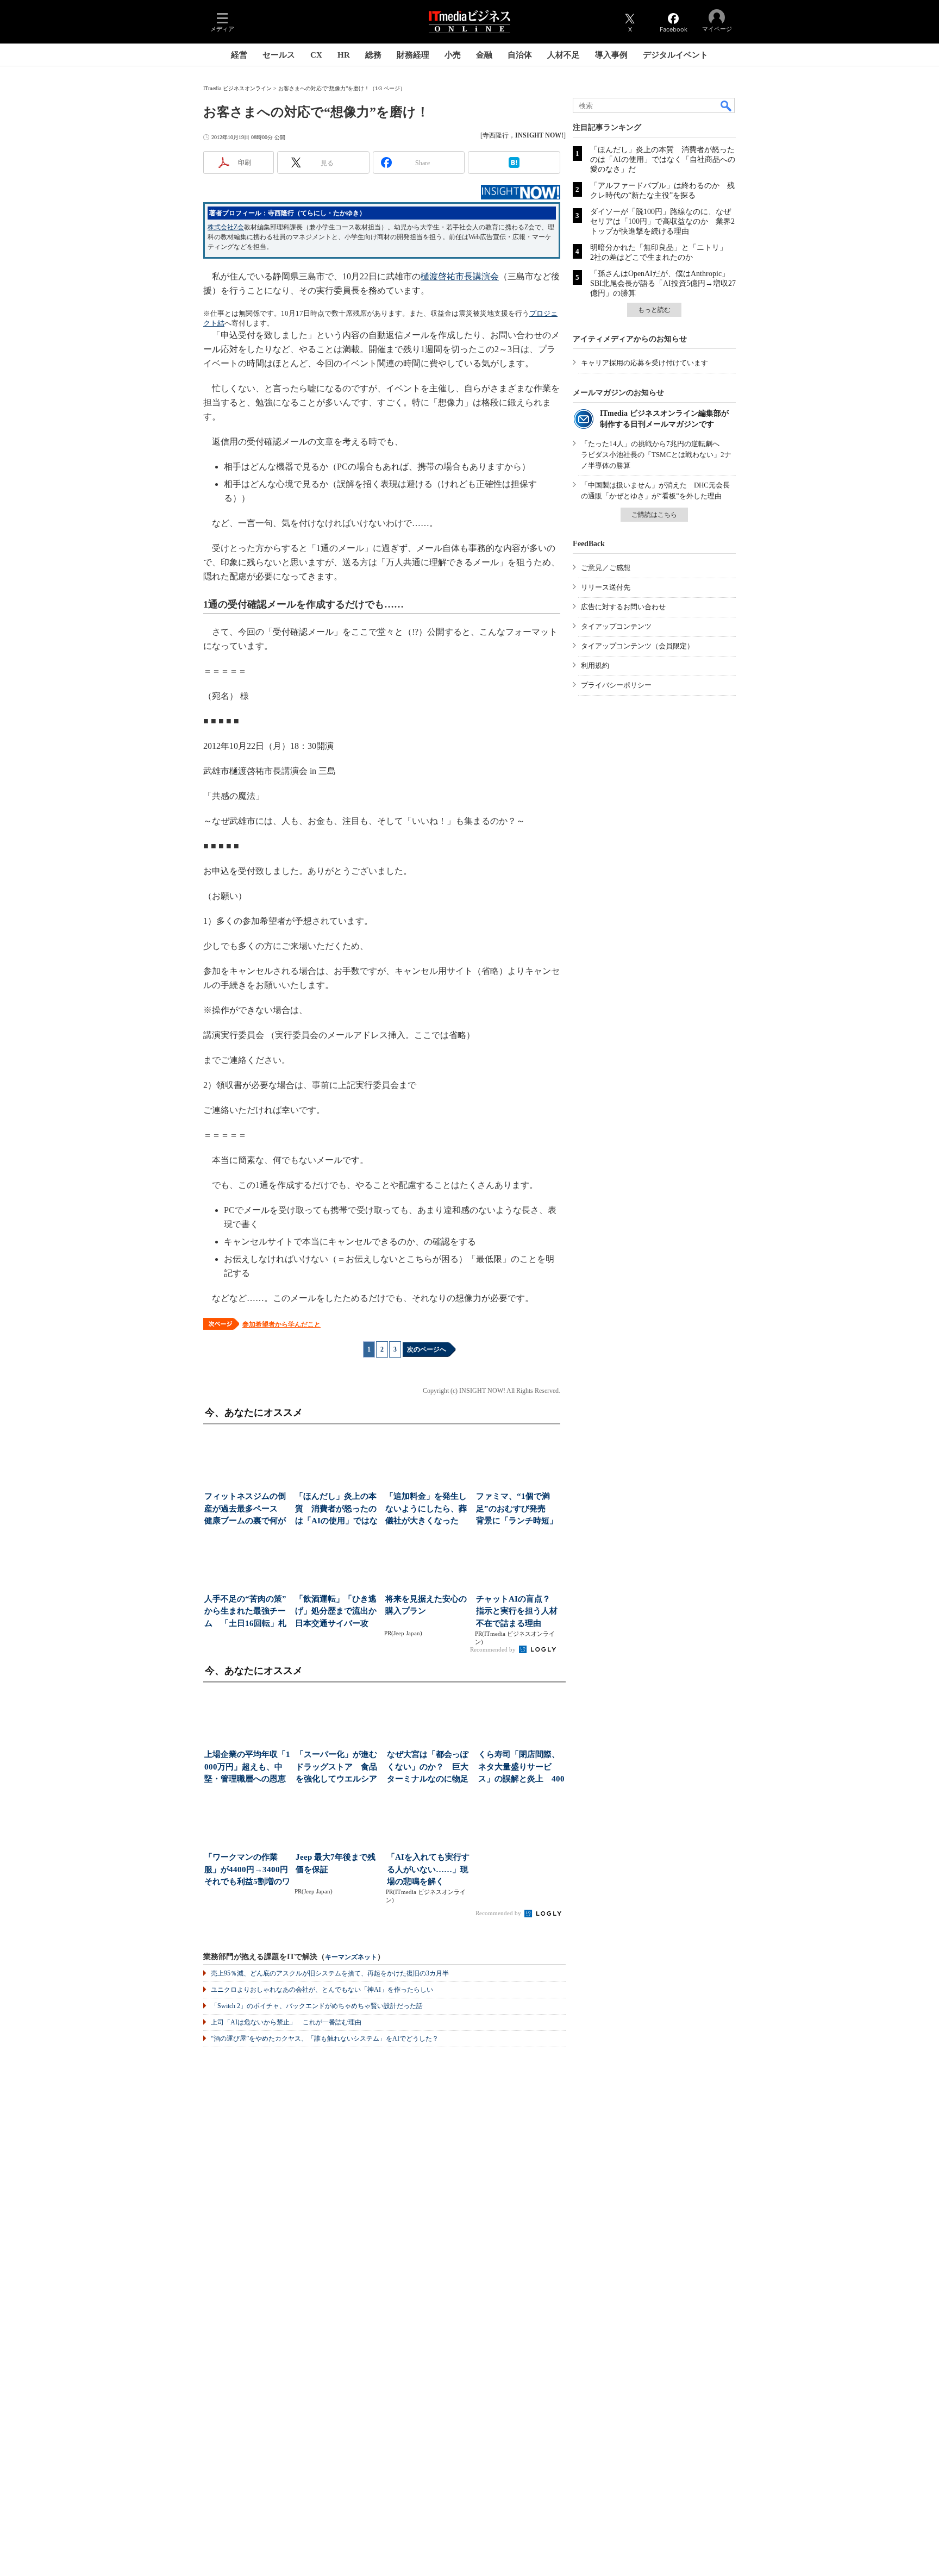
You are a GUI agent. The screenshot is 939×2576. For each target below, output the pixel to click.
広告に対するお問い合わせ (623, 607)
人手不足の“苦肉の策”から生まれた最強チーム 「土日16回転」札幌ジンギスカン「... (245, 1612)
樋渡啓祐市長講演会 (460, 276)
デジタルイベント (675, 55)
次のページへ (427, 1349)
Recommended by (494, 1649)
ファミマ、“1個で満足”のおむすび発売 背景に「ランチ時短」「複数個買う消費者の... (517, 1509)
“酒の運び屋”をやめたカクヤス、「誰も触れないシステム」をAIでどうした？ (325, 2039)
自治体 (520, 55)
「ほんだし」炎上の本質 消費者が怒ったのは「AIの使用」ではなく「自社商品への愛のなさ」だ (663, 160)
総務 (373, 55)
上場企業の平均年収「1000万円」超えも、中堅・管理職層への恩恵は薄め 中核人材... (247, 1768)
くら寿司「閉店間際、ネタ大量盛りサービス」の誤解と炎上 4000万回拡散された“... (521, 1768)
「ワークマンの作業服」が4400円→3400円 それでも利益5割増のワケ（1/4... (248, 1870)
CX (316, 55)
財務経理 (413, 55)
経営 (239, 55)
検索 (727, 105)
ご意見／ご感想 (606, 568)
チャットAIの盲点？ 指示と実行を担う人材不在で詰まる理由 (517, 1611)
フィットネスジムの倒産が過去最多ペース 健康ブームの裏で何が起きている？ (245, 1509)
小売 (453, 55)
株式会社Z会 (226, 227)
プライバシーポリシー (616, 685)
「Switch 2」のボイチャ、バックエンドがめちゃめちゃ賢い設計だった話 (317, 2006)
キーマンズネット (351, 1957)
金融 (484, 55)
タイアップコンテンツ (616, 626)
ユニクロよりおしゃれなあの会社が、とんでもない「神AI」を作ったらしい (322, 1990)
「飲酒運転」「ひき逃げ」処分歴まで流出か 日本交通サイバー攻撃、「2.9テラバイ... (337, 1612)
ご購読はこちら (654, 515)
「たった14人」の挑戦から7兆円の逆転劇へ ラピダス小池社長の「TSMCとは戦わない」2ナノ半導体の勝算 (656, 455)
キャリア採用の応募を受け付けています (644, 363)
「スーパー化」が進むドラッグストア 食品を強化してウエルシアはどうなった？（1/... (336, 1768)
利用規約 (595, 665)
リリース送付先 (606, 587)
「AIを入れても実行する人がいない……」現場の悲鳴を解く (428, 1869)
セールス (279, 55)
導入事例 (611, 55)
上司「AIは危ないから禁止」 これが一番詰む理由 (286, 2022)
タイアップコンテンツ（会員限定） (637, 646)
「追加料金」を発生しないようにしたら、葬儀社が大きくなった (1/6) (426, 1509)
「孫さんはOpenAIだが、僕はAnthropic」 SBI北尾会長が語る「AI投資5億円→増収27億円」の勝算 (663, 283)
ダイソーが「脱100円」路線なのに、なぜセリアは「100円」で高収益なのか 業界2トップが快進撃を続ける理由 (662, 221)
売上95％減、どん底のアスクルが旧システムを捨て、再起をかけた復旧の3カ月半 (330, 1973)
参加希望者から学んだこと (281, 1324)
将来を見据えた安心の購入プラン (426, 1605)
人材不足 (564, 55)
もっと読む (654, 310)
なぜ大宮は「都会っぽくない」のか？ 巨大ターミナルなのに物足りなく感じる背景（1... (429, 1768)
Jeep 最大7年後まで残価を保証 (336, 1863)
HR (344, 55)
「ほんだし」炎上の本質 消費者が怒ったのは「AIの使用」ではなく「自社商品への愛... (336, 1509)
